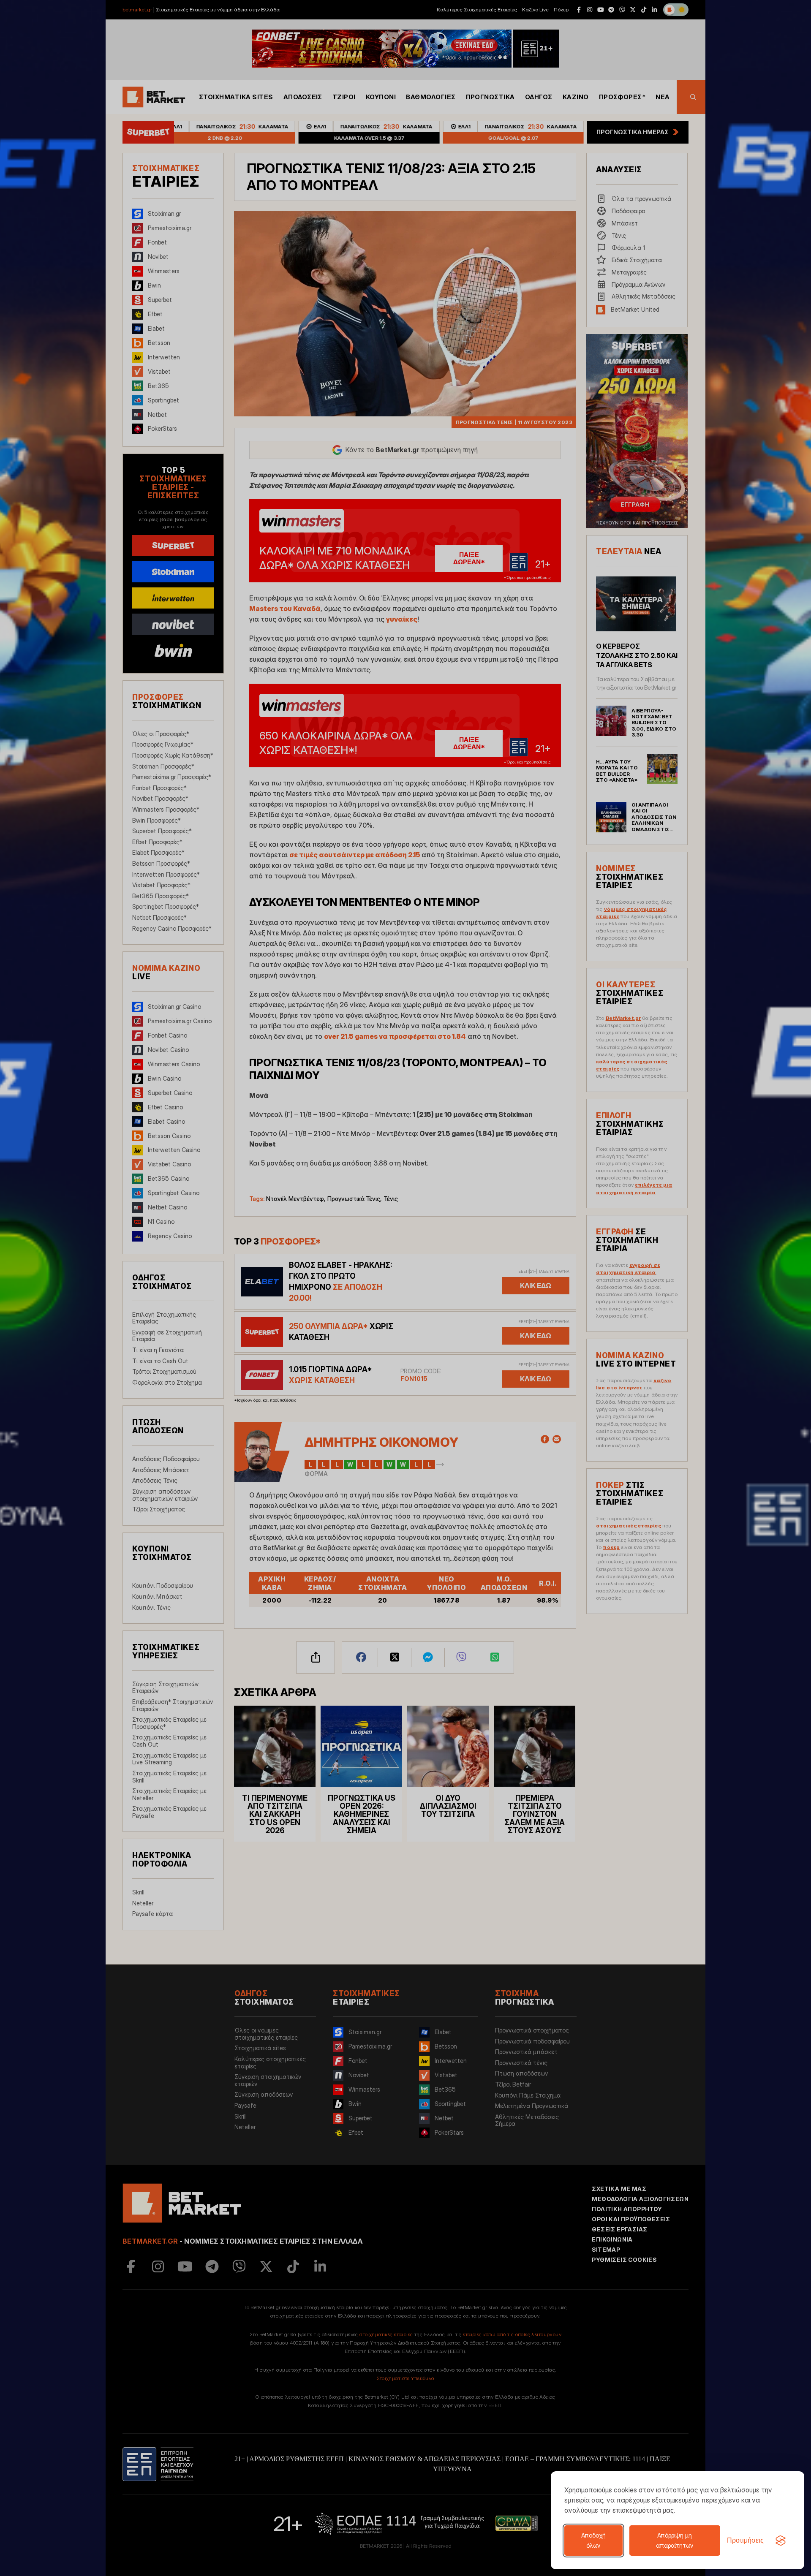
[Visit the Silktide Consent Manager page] (781, 2541)
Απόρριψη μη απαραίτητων (675, 2540)
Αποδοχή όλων (593, 2540)
